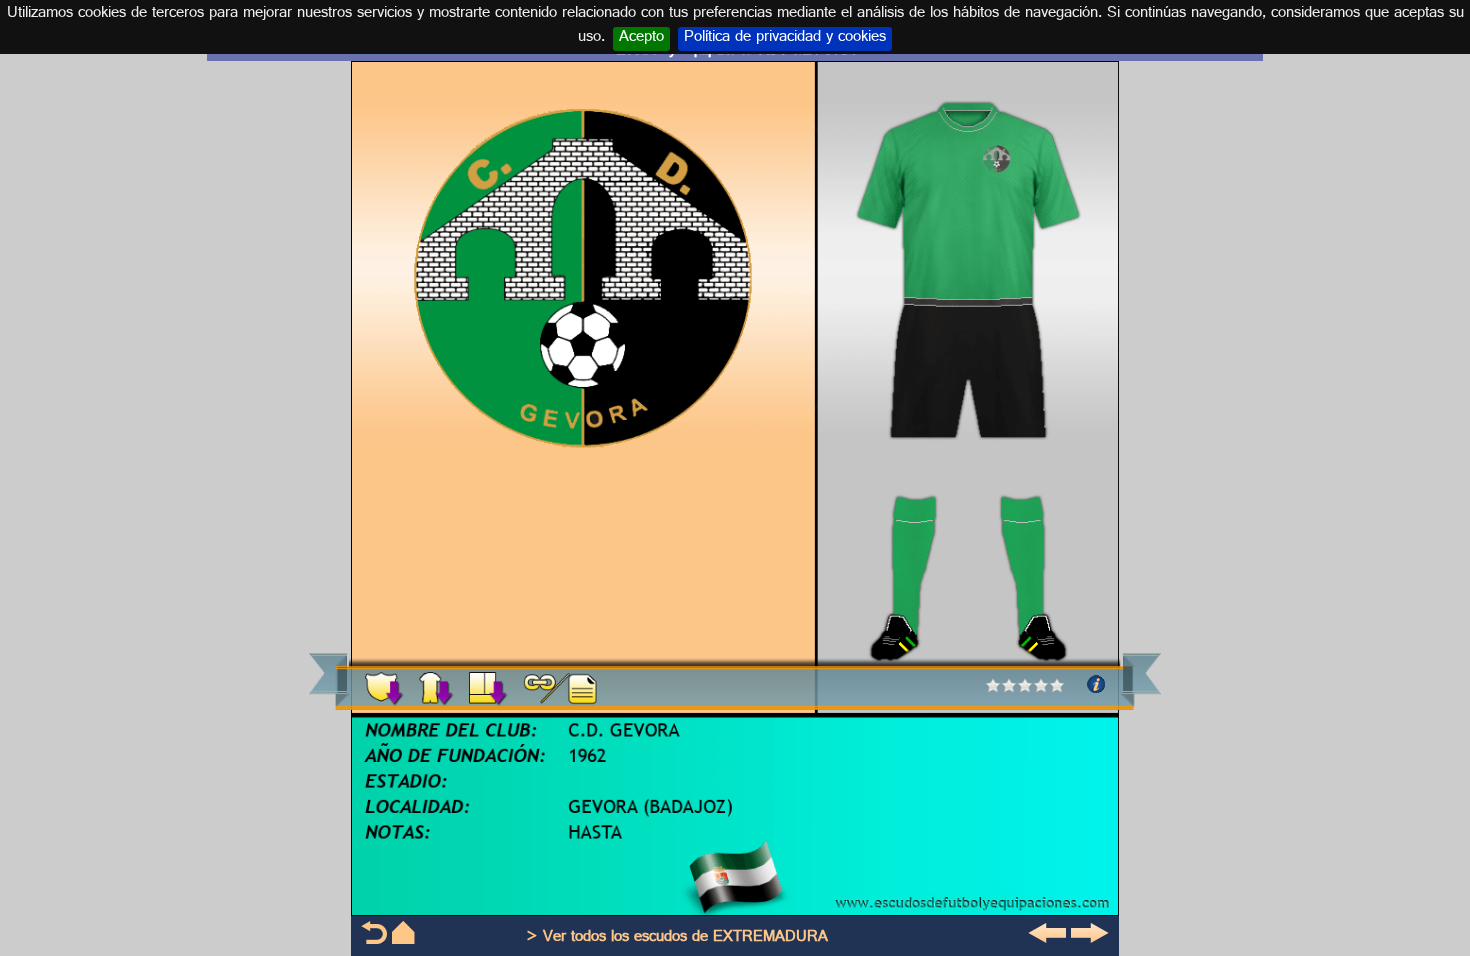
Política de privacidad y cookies (785, 39)
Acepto (641, 39)
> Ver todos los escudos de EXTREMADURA (677, 938)
